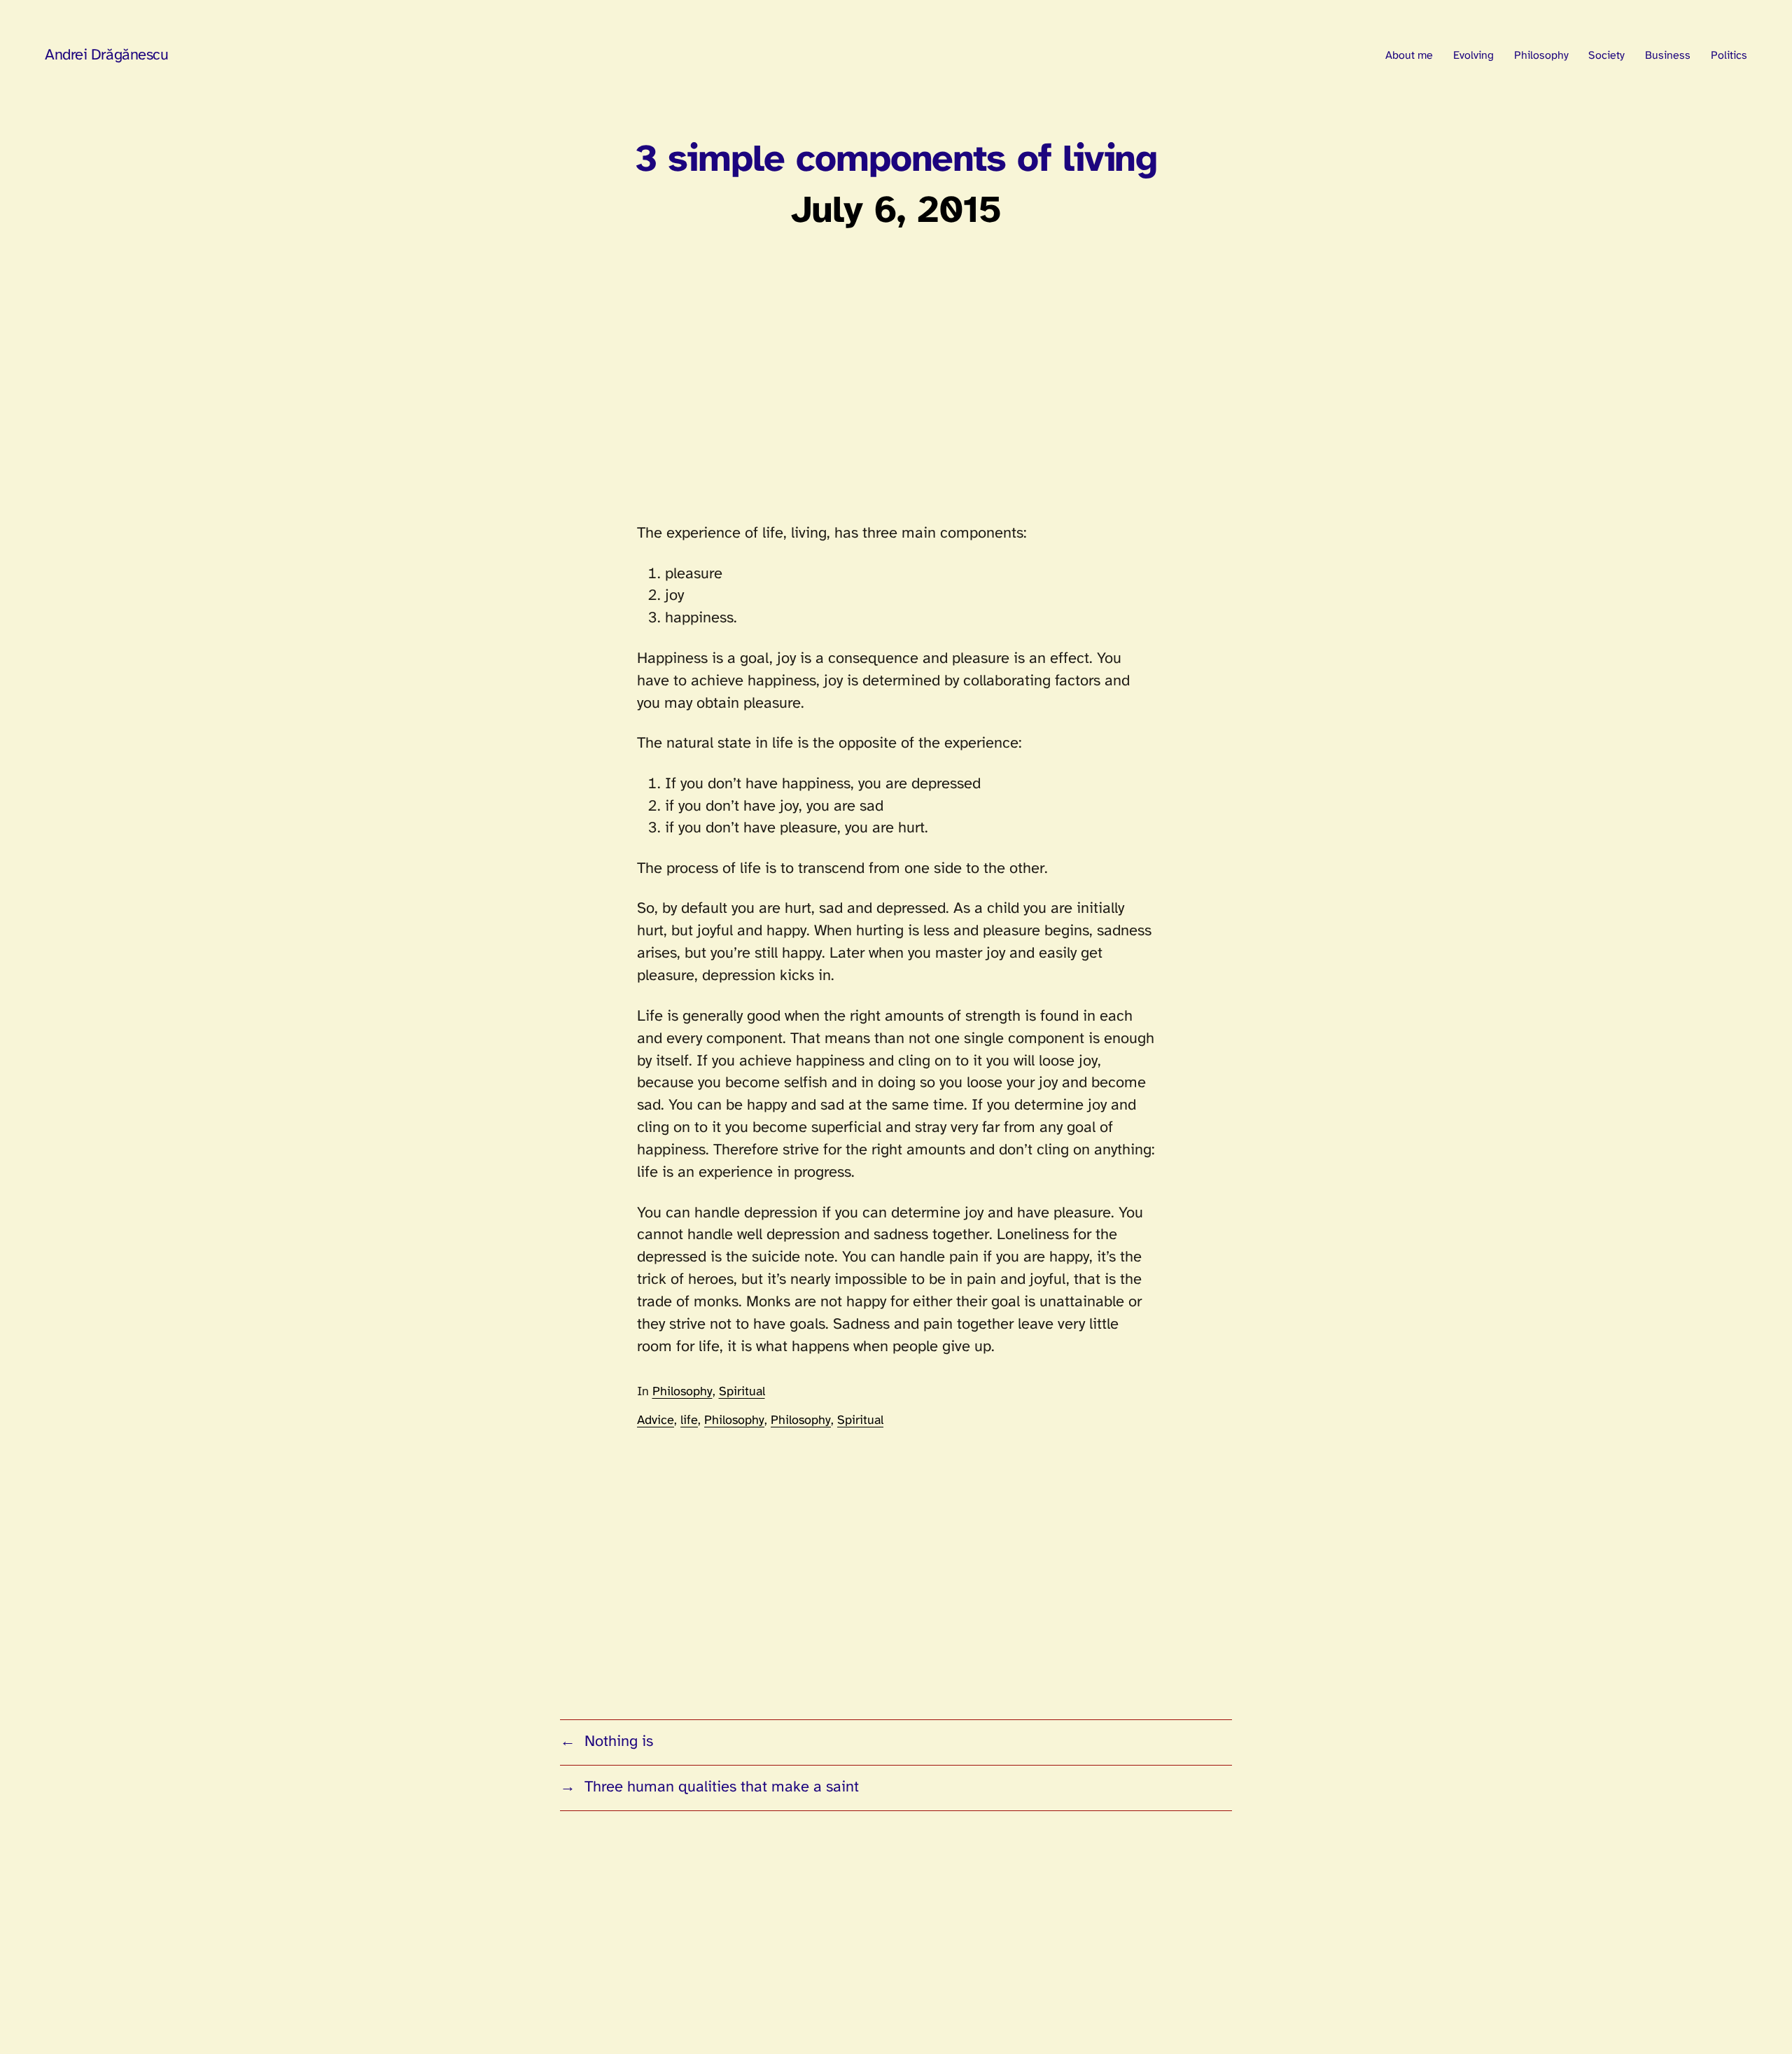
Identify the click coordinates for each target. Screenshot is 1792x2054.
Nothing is (619, 1742)
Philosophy (682, 1392)
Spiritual (742, 1392)
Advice (656, 1421)
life (689, 1421)
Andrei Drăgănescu (107, 55)
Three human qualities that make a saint (722, 1787)
